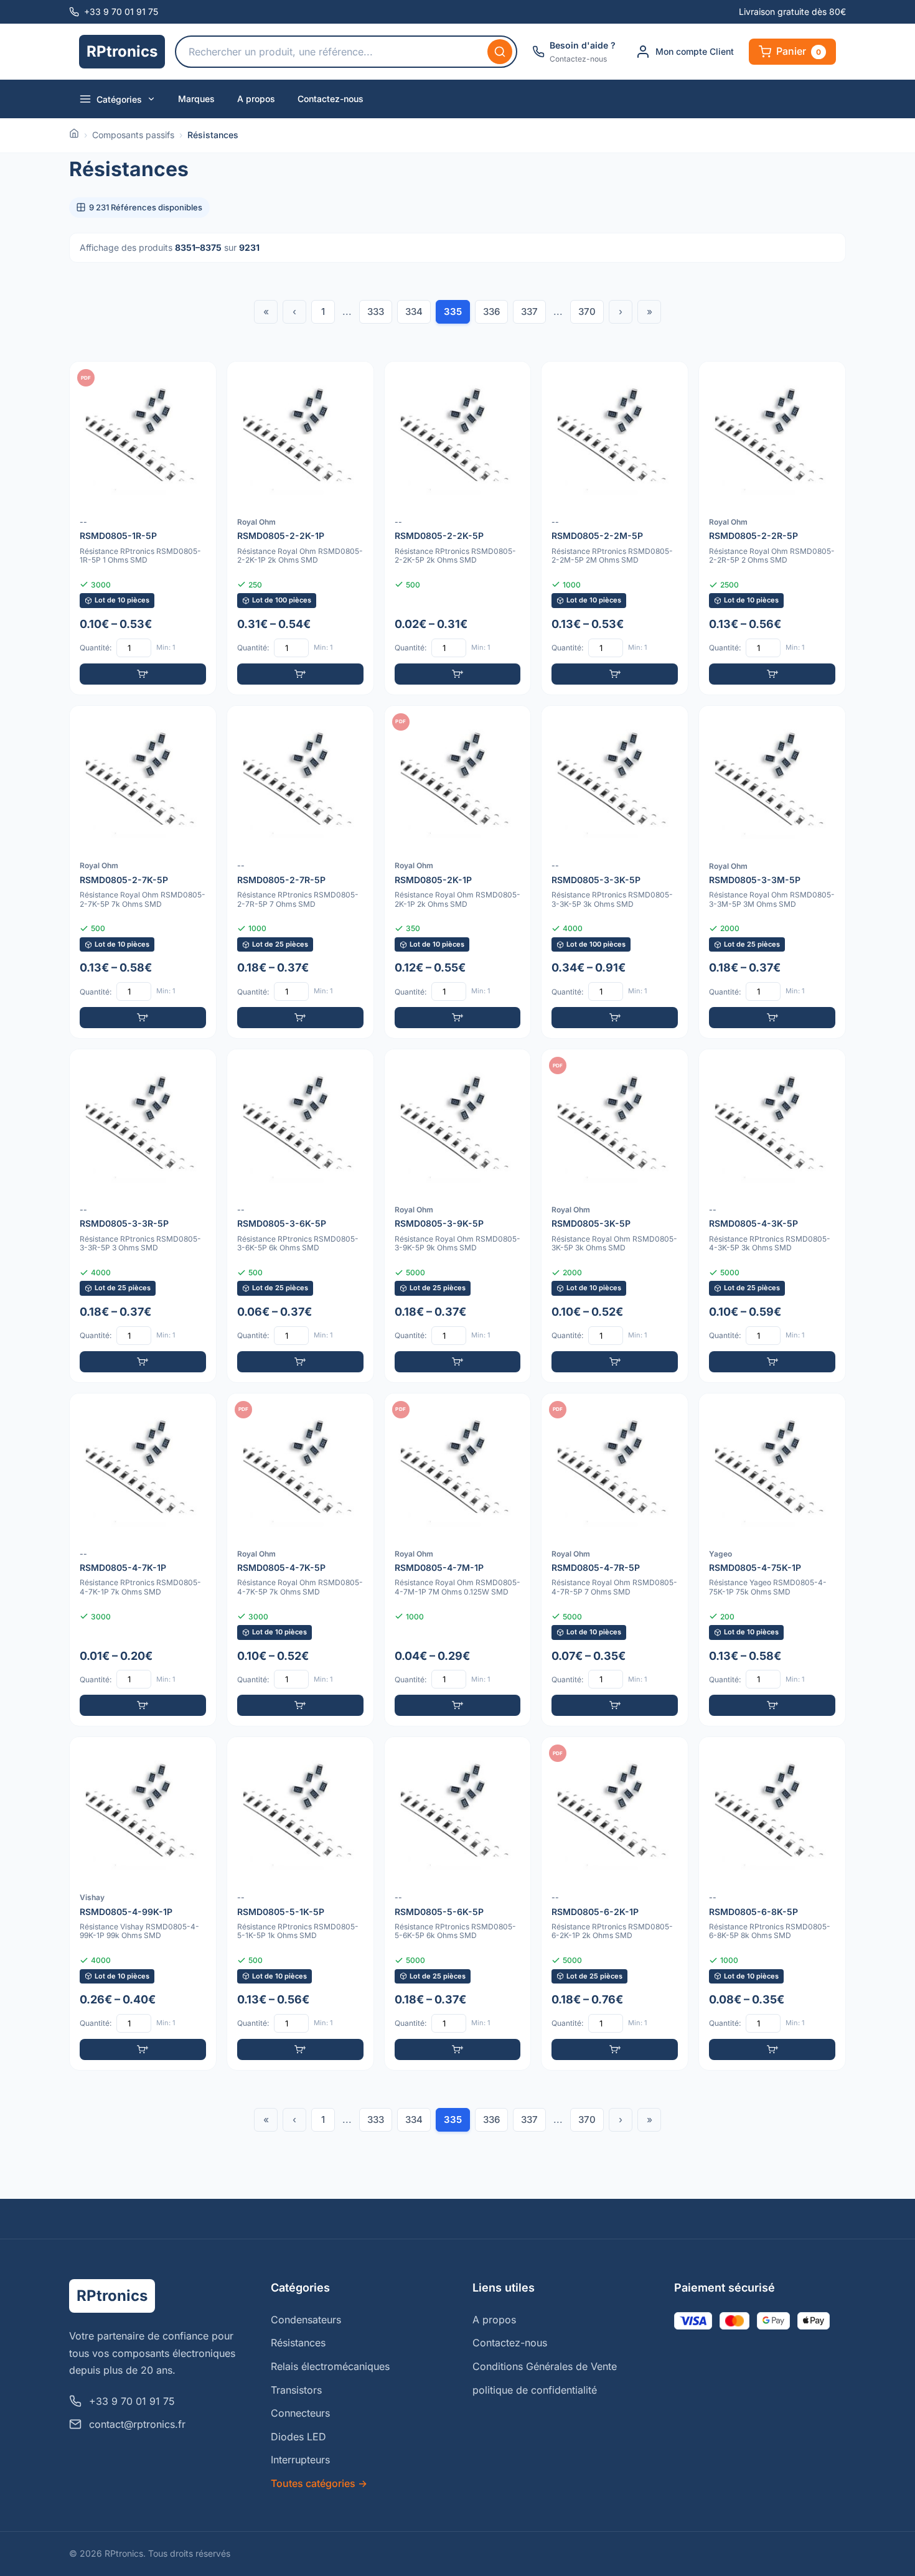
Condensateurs (306, 2320)
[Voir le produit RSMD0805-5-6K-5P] (458, 1904)
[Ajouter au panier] (143, 674)
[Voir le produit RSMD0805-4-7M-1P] (458, 1560)
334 (414, 311)
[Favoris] (199, 379)
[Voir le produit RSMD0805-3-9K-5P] (458, 1216)
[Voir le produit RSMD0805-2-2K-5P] (458, 528)
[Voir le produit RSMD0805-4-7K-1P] (143, 1560)
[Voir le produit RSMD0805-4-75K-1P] (772, 1560)
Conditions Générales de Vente (545, 2366)
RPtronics (122, 51)
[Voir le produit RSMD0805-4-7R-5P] (615, 1560)
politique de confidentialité (535, 2390)
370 (587, 311)
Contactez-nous (331, 99)
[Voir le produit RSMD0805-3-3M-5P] (772, 872)
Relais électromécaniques (330, 2366)
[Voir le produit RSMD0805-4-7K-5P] (300, 1560)
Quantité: (96, 648)
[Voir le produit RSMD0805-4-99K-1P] (143, 1904)
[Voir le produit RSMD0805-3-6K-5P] (300, 1216)
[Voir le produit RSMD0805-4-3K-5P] (772, 1216)
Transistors (296, 2390)
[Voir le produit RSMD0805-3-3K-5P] (615, 872)
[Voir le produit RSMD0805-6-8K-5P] (772, 1904)
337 (529, 311)
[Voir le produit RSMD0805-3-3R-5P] (143, 1216)
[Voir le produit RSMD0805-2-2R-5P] (772, 528)
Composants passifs (133, 135)
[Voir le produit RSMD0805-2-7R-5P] (300, 872)
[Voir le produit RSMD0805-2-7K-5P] (143, 872)
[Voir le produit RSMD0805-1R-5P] (143, 528)
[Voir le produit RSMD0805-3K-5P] (615, 1216)
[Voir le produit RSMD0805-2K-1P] (458, 872)
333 (376, 311)
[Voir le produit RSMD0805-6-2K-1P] (615, 1904)
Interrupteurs (300, 2460)
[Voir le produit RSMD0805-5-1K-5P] (300, 1904)
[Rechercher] (500, 52)
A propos (256, 99)
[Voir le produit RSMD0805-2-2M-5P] (615, 528)
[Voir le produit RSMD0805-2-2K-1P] (300, 528)
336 (491, 311)
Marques (196, 99)
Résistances (298, 2343)
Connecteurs (300, 2413)
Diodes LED (298, 2437)
